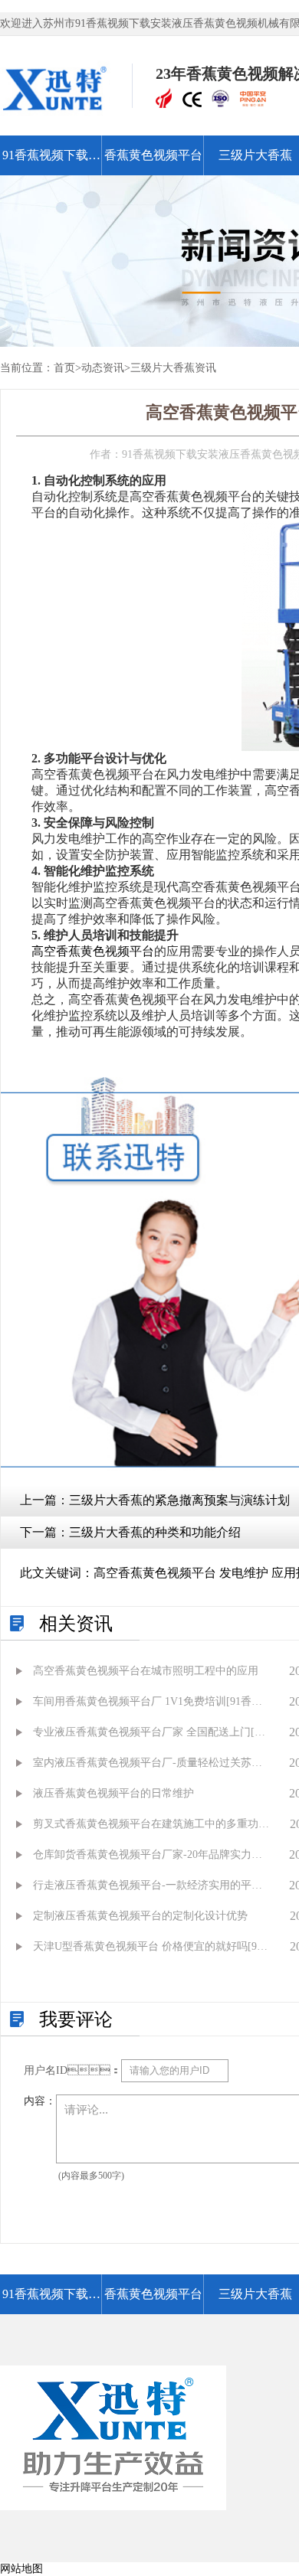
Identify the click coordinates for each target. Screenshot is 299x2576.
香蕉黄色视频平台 (153, 155)
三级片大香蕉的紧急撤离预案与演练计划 (179, 1500)
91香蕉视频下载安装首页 (51, 162)
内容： (40, 2101)
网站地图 (21, 2569)
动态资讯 (103, 368)
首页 (64, 368)
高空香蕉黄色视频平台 (93, 951)
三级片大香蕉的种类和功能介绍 (155, 1532)
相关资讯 (76, 1624)
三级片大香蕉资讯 (173, 368)
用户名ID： (72, 2070)
